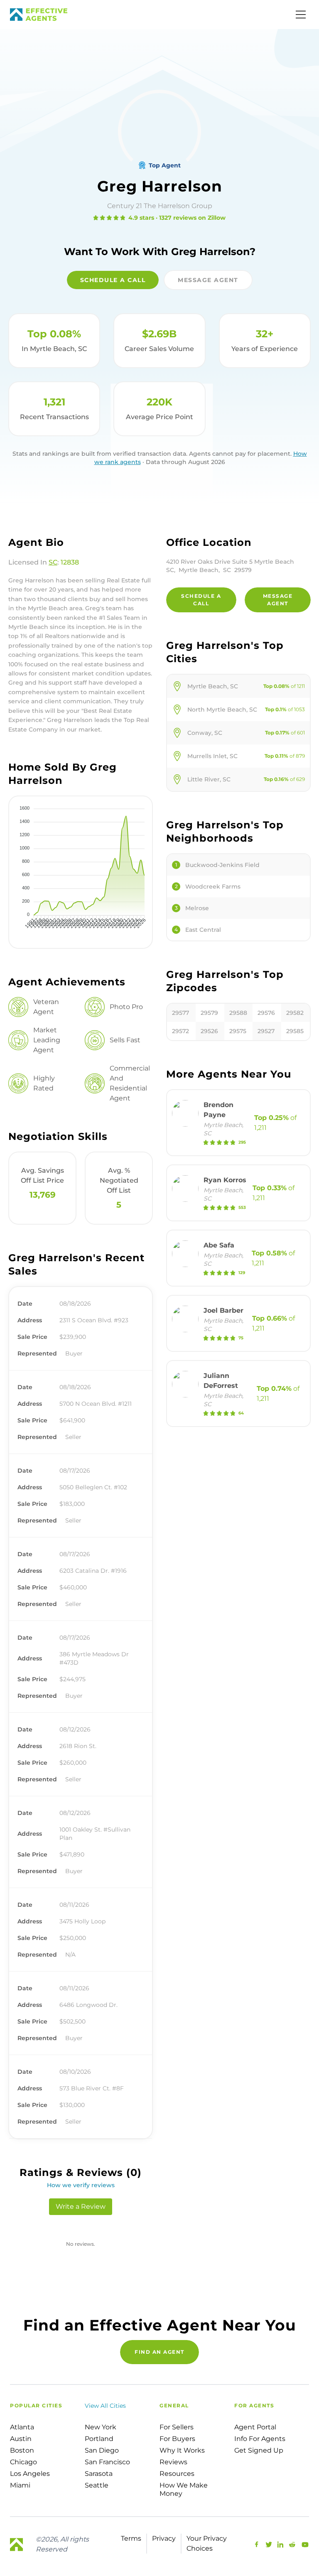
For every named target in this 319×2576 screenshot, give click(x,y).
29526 (209, 1031)
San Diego (102, 2450)
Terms (131, 2538)
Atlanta (22, 2427)
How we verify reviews (81, 2185)
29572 (180, 1031)
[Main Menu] (301, 15)
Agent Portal (255, 2427)
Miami (20, 2485)
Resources (177, 2474)
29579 (209, 1013)
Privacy (164, 2538)
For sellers (177, 2427)
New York (101, 2427)
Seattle (97, 2485)
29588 (238, 1013)
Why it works (182, 2450)
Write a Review (81, 2206)
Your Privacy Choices (207, 2543)
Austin (21, 2439)
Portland (99, 2439)
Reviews (173, 2462)
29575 (238, 1031)
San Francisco (107, 2462)
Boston (22, 2450)
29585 (295, 1031)
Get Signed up (259, 2450)
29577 (180, 1013)
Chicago (23, 2462)
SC (53, 562)
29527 (266, 1031)
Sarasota (99, 2474)
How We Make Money (184, 2489)
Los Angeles (30, 2474)
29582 (295, 1013)
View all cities (105, 2406)
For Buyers (177, 2439)
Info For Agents (260, 2439)
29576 (266, 1013)
